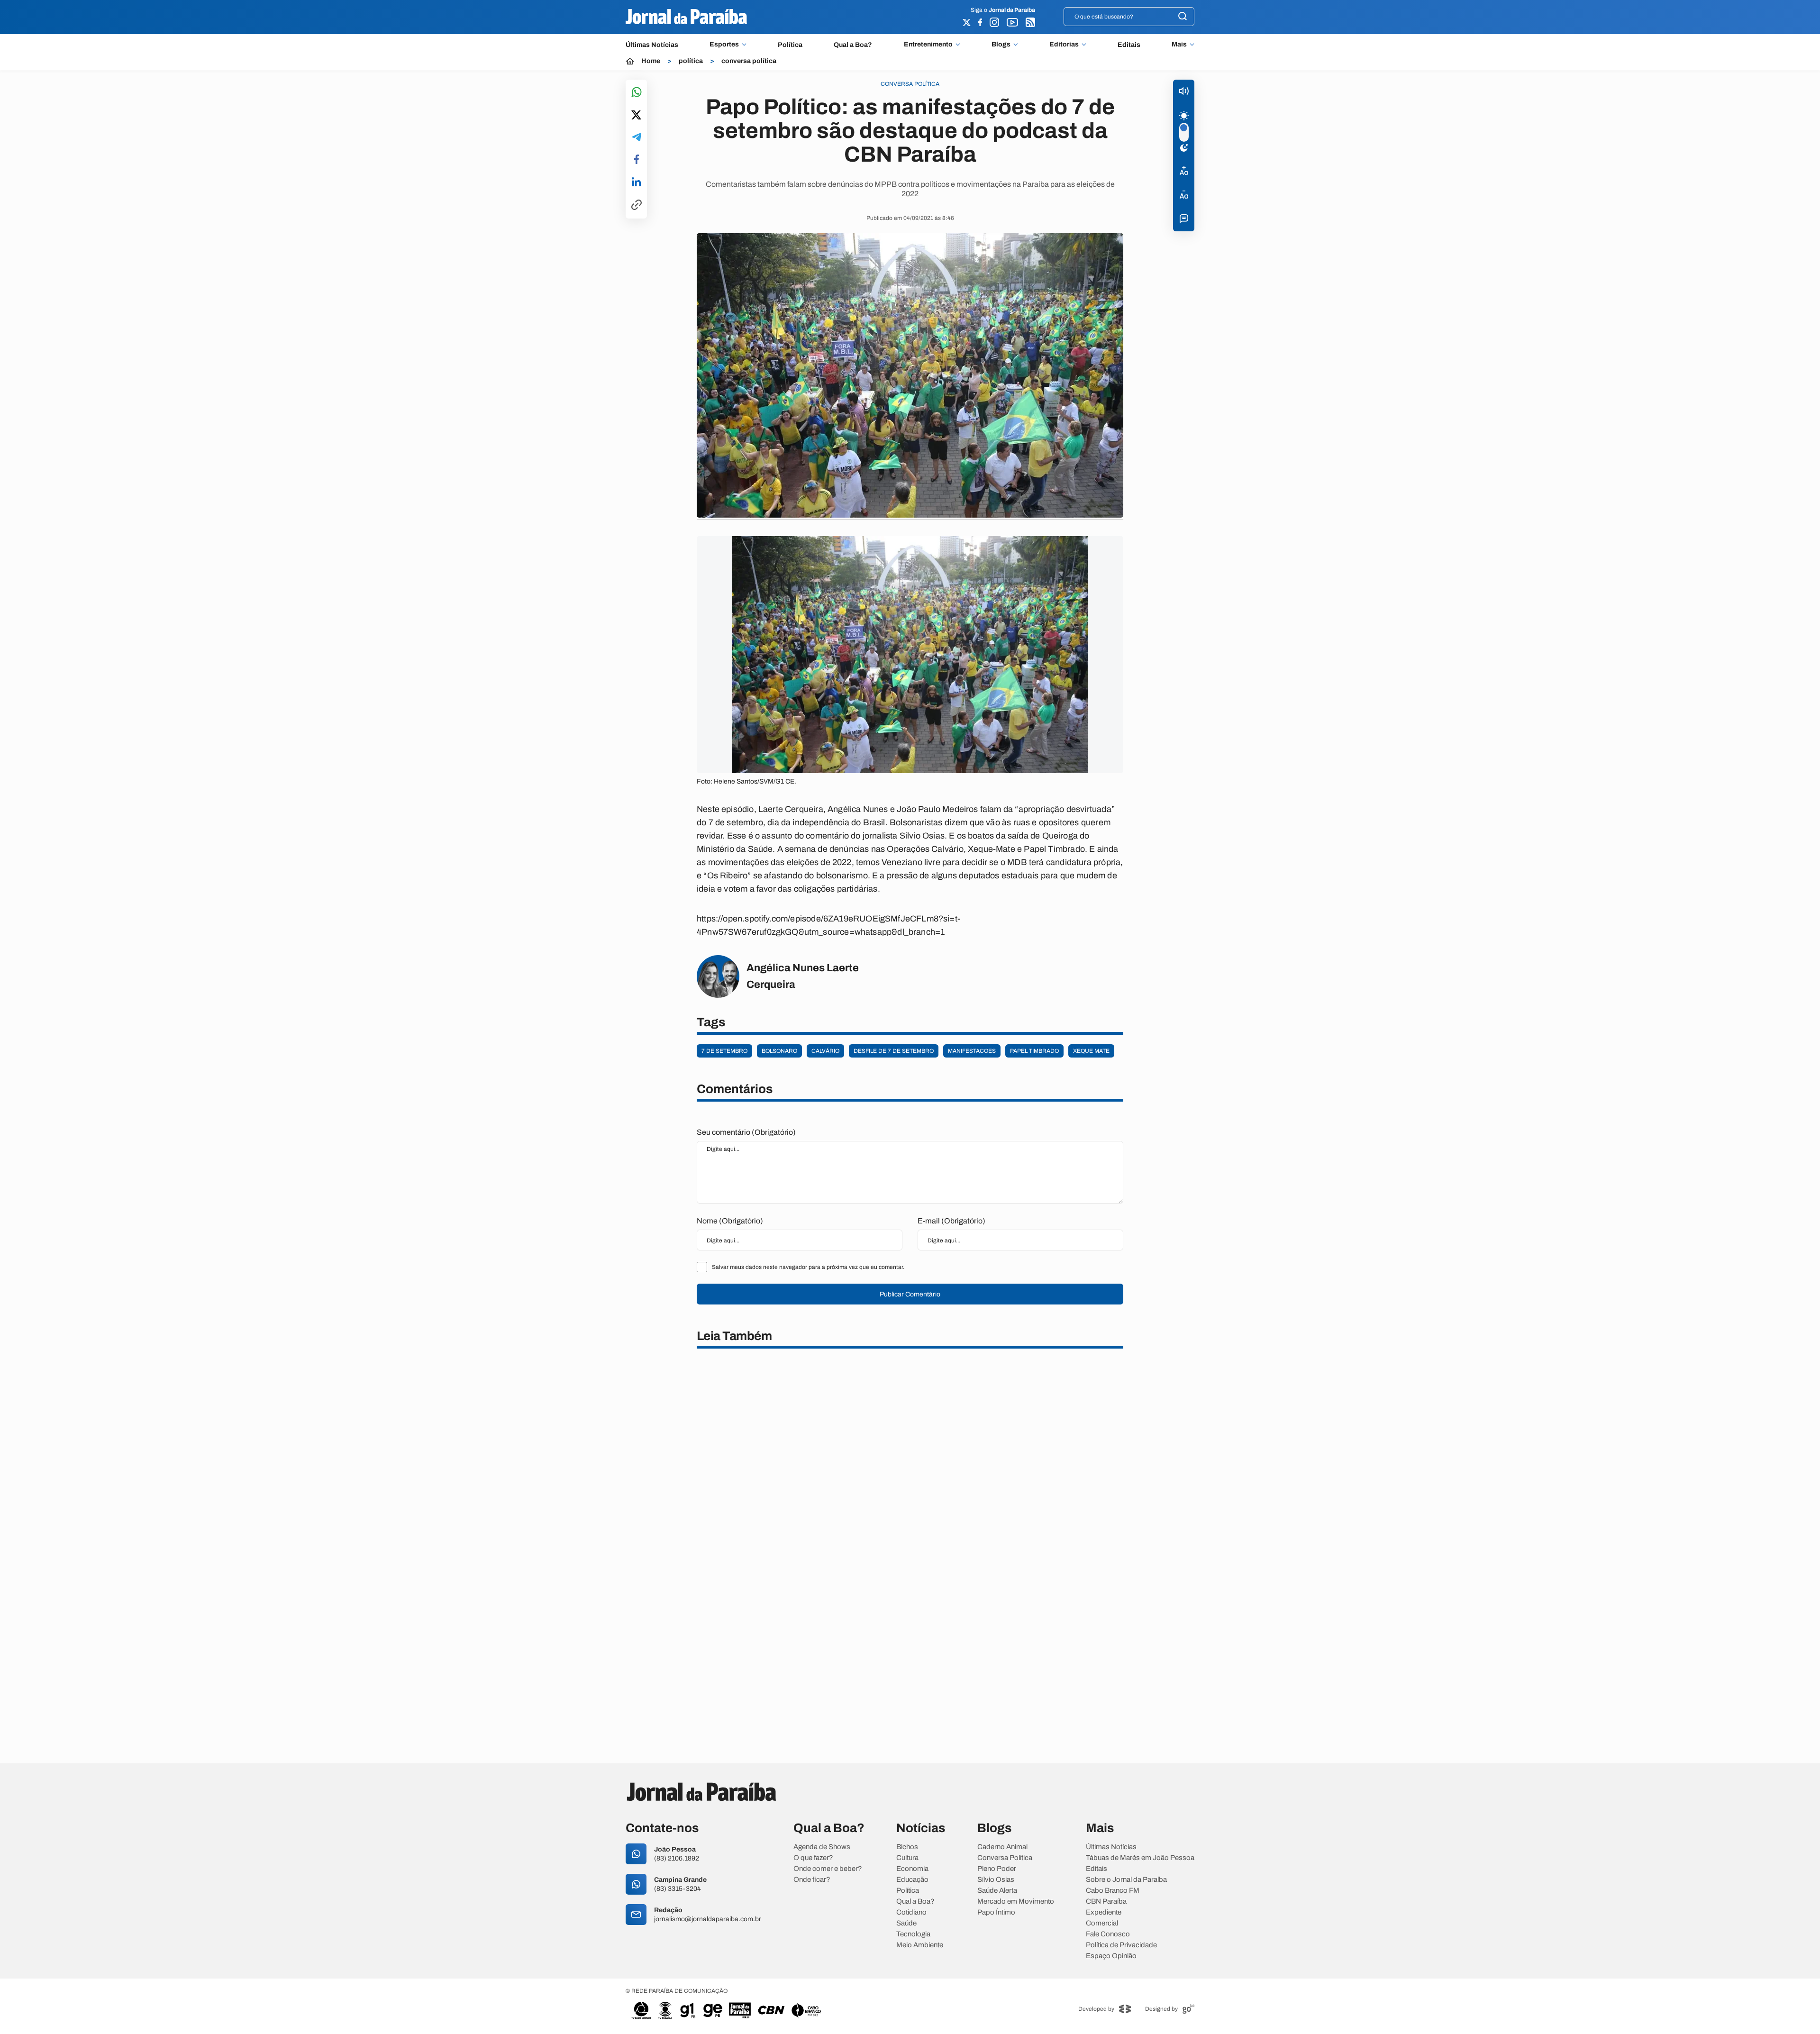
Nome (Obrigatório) (730, 1221)
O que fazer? (813, 1858)
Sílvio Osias (996, 1880)
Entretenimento (928, 45)
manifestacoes (972, 1051)
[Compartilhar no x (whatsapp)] (636, 116)
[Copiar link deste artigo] (637, 205)
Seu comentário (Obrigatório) (746, 1132)
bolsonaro (779, 1051)
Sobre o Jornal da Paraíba (1126, 1880)
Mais (1179, 45)
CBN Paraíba (1106, 1902)
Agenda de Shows (822, 1847)
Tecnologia (913, 1934)
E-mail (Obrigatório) (951, 1221)
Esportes (724, 45)
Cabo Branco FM (1113, 1891)
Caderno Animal (1002, 1847)
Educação (912, 1880)
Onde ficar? (812, 1880)
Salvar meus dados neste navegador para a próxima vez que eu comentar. (808, 1267)
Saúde (906, 1923)
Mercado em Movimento (1016, 1902)
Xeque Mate (1091, 1051)
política (691, 61)
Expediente (1104, 1912)
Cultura (907, 1858)
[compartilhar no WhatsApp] (637, 93)
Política (790, 45)
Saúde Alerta (997, 1891)
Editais (1129, 45)
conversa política (749, 61)
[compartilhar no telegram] (637, 138)
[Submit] (1183, 17)
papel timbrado (1034, 1051)
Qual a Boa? (853, 45)
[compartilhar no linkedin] (636, 182)
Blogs (1001, 45)
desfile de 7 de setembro (894, 1051)
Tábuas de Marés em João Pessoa (1140, 1858)
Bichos (907, 1847)
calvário (825, 1051)
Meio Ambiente (920, 1945)
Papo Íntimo (996, 1912)
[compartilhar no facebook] (637, 160)
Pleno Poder (997, 1869)
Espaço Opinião (1111, 1956)
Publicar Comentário (910, 1294)
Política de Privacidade (1121, 1945)
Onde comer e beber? (828, 1869)
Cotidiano (911, 1912)
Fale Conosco (1108, 1934)
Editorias (1064, 45)
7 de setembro (724, 1051)
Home (651, 61)
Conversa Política (1005, 1858)
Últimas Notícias (652, 45)
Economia (912, 1869)
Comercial (1102, 1923)
